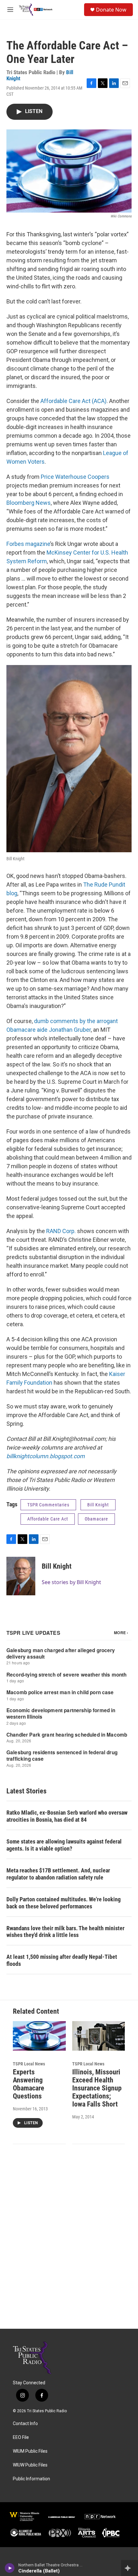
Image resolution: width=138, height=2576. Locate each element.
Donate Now (111, 10)
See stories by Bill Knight (71, 1582)
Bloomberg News (29, 503)
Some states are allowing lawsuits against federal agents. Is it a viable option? (64, 1845)
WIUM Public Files (30, 2451)
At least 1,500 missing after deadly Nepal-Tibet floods (62, 1960)
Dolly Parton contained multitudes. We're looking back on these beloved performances (64, 1903)
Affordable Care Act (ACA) (73, 401)
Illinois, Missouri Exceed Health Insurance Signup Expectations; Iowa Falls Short (97, 2088)
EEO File (21, 2437)
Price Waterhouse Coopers (75, 477)
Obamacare (96, 1519)
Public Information (31, 2479)
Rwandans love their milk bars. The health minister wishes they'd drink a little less (65, 1932)
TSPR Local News (29, 2064)
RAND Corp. (61, 1231)
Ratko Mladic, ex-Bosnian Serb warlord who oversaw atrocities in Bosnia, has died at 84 (67, 1816)
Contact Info (25, 2424)
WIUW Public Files (30, 2465)
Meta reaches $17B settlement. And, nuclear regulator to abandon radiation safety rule (58, 1874)
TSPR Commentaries (48, 1505)
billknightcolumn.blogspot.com (46, 1456)
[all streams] (129, 2568)
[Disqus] (69, 2242)
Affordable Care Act (48, 1519)
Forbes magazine (28, 544)
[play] (10, 2568)
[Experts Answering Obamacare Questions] (39, 2036)
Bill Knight (98, 1505)
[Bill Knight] (21, 1576)
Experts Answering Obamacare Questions (29, 2084)
